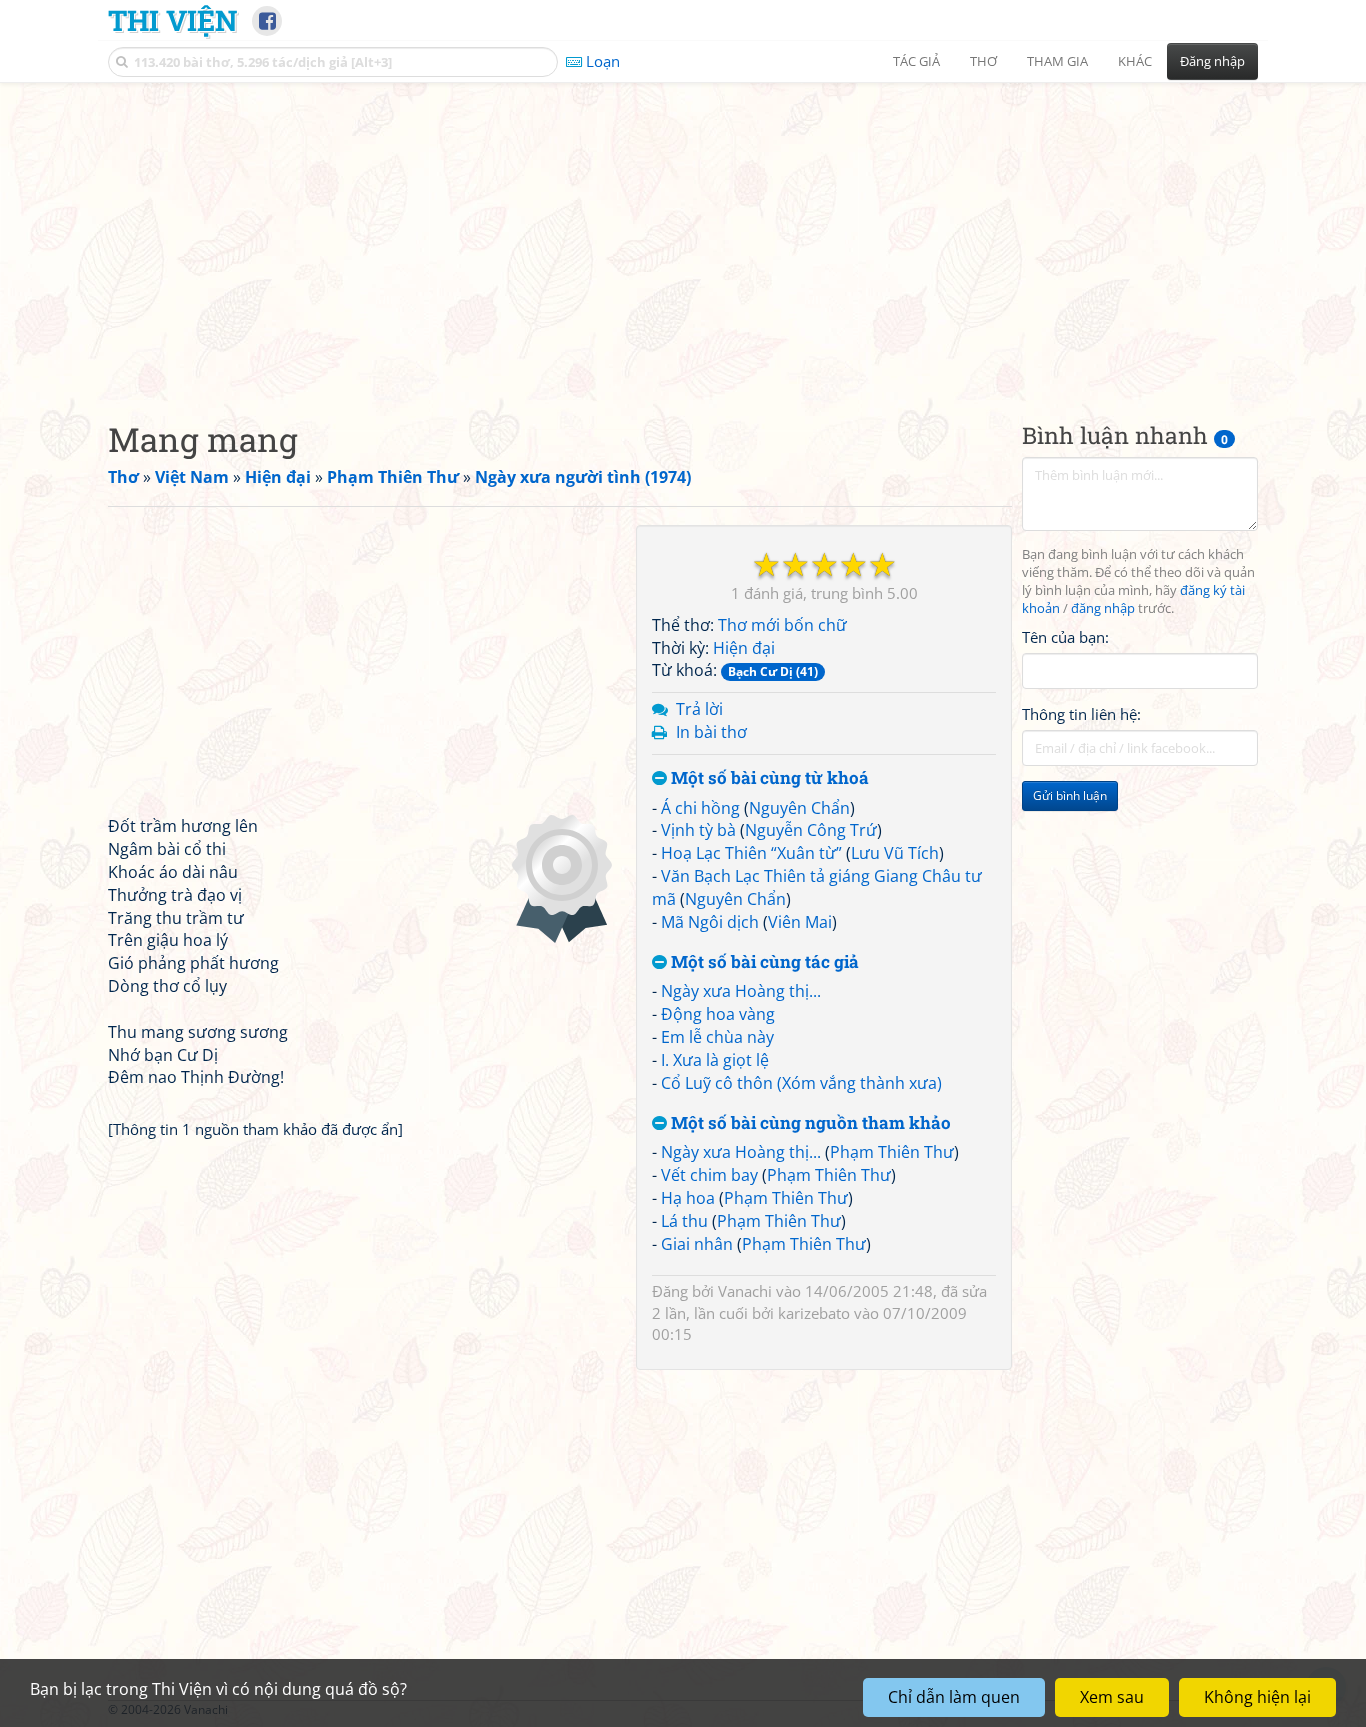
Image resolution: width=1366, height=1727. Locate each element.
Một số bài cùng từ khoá (768, 778)
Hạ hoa (688, 1198)
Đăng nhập (1212, 61)
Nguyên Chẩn (799, 808)
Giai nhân (697, 1244)
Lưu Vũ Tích (895, 853)
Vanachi (745, 1291)
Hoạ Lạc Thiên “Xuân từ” (751, 853)
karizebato (814, 1313)
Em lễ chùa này (717, 1037)
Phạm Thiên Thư (892, 1152)
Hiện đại (744, 648)
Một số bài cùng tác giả (763, 962)
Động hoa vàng (718, 1014)
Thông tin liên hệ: (1081, 714)
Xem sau (1112, 1697)
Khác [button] (1135, 61)
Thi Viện (172, 20)
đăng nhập (1103, 608)
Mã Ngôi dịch (710, 922)
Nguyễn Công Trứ (811, 830)
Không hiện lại (1257, 1697)
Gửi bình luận (1070, 795)
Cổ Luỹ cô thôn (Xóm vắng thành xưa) (801, 1083)
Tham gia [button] (1057, 61)
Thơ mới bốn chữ (782, 625)
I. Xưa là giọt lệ (715, 1060)
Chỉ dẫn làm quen (954, 1697)
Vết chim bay (709, 1175)
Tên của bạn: (1065, 636)
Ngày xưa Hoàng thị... (741, 991)
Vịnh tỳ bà (698, 830)
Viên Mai (800, 922)
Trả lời (699, 709)
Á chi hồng (700, 808)
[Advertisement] (683, 235)
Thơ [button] (983, 61)
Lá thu (684, 1221)
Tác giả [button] (916, 61)
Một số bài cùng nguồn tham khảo (809, 1123)
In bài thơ (711, 732)
